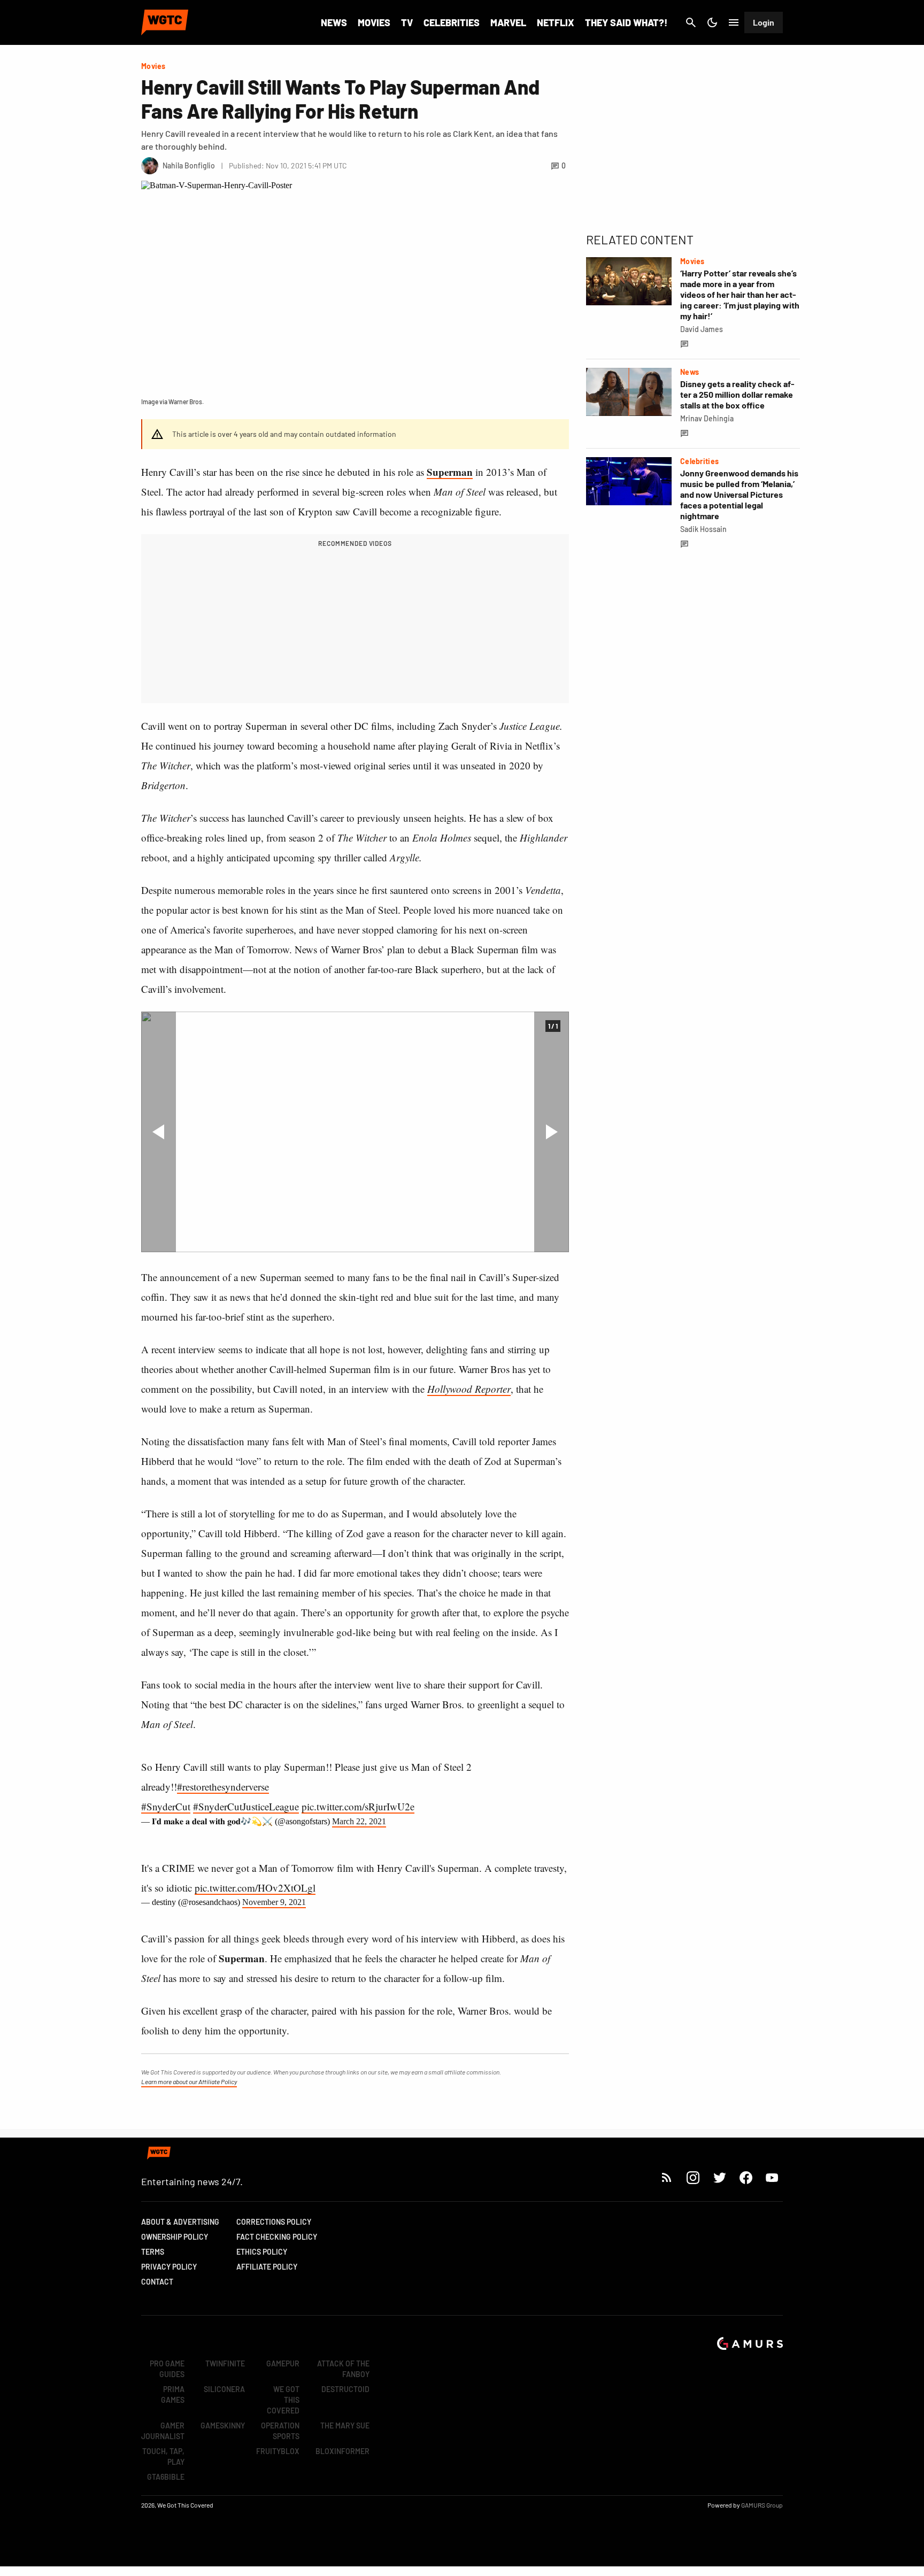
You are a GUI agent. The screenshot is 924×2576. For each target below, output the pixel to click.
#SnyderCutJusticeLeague (246, 1806)
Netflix (556, 22)
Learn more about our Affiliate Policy (189, 2081)
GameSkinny (223, 2425)
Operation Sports (280, 2431)
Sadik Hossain (703, 529)
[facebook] (746, 2177)
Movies (374, 22)
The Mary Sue (345, 2425)
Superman (450, 472)
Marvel (508, 22)
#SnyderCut (166, 1806)
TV (407, 22)
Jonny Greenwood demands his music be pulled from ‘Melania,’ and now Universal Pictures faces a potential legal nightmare (739, 494)
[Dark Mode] (712, 22)
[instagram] (693, 2177)
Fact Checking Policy (277, 2237)
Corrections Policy (274, 2222)
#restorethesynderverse (223, 1787)
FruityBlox (278, 2451)
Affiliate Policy (267, 2267)
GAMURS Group (762, 2505)
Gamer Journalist (163, 2431)
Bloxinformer (342, 2451)
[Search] (691, 22)
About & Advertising (180, 2222)
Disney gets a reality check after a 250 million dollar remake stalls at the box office (737, 394)
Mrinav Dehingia (707, 418)
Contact (157, 2282)
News (334, 22)
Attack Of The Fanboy (343, 2369)
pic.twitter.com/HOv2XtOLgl (255, 1888)
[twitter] (719, 2177)
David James (702, 329)
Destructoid (345, 2389)
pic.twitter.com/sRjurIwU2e (358, 1806)
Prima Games (173, 2394)
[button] (159, 1132)
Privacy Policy (169, 2267)
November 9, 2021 (274, 1902)
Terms (153, 2252)
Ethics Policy (262, 2252)
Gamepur (283, 2363)
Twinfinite (225, 2363)
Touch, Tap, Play (163, 2457)
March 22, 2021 (359, 1821)
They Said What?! (626, 22)
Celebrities (452, 22)
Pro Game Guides (167, 2369)
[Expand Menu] (734, 22)
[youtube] (772, 2177)
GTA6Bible (166, 2477)
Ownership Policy (175, 2237)
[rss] (667, 2177)
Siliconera (224, 2389)
